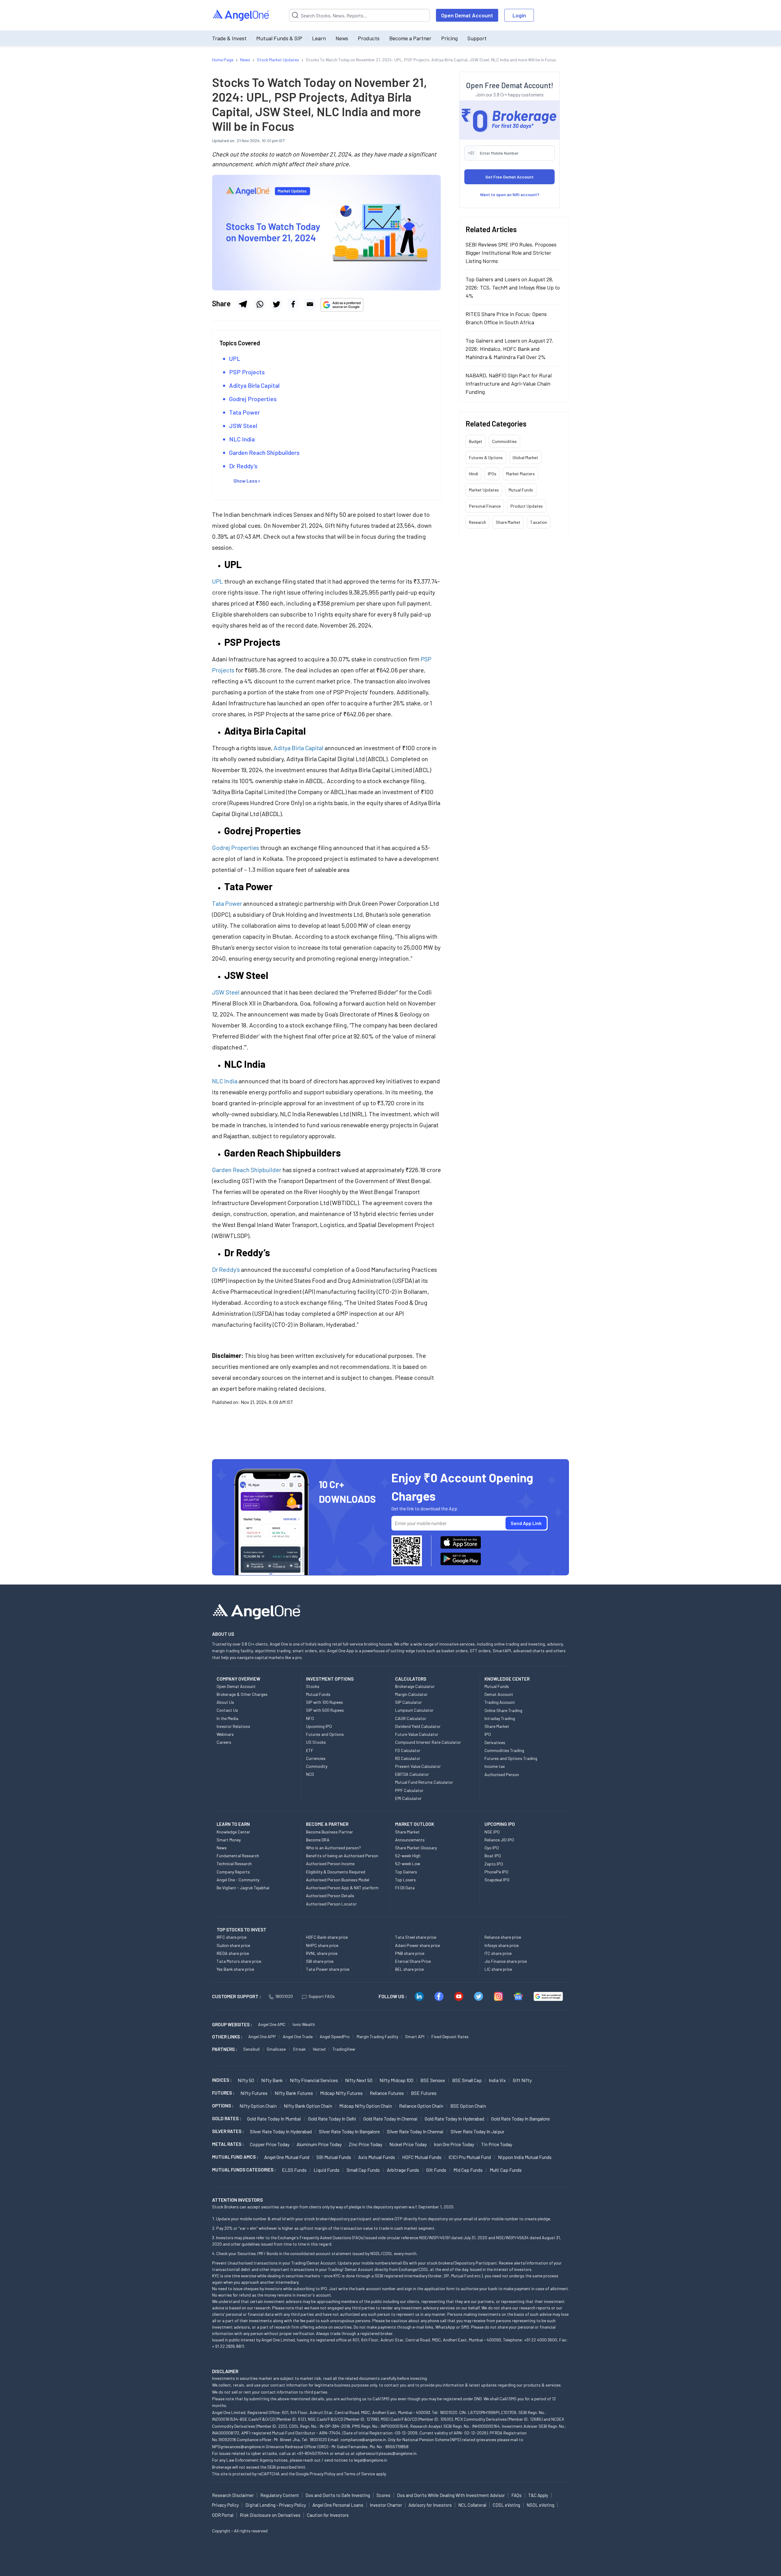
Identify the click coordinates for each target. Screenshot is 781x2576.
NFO (310, 1718)
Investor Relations (233, 1726)
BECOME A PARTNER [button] (327, 1824)
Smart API (415, 2036)
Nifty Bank (272, 2080)
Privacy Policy (322, 2474)
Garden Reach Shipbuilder (247, 1170)
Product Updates (527, 506)
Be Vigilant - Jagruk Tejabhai (243, 1888)
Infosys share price (502, 1945)
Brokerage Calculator (415, 1686)
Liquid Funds (327, 2170)
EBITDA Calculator (412, 1774)
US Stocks (316, 1742)
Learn (319, 38)
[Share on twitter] (276, 304)
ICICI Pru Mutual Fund (470, 2157)
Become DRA (318, 1840)
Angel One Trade (298, 2036)
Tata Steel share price (416, 1937)
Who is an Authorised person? (333, 1848)
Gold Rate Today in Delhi (332, 2119)
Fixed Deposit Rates (450, 2036)
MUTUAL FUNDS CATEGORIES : (244, 2170)
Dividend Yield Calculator (418, 1726)
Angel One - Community (238, 1880)
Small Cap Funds (363, 2170)
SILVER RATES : (228, 2131)
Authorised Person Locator (331, 1904)
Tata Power (245, 412)
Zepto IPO (494, 1864)
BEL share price (409, 1969)
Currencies (316, 1758)
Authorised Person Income (330, 1864)
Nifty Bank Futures (294, 2093)
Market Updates (484, 489)
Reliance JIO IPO (499, 1840)
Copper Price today (270, 2144)
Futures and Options (325, 1734)
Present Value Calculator (418, 1766)
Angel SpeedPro (335, 2036)
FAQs (516, 2495)
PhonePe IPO (496, 1872)
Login (519, 15)
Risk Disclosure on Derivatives (270, 2515)
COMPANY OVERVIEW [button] (238, 1679)
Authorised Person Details (330, 1896)
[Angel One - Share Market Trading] (241, 15)
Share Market (508, 522)
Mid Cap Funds (468, 2170)
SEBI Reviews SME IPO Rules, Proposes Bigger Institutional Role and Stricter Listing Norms (511, 252)
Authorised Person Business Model (338, 1880)
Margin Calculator (411, 1694)
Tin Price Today (497, 2144)
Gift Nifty (522, 2080)
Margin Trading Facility (377, 2036)
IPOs (492, 473)
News (342, 38)
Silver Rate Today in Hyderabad (281, 2131)
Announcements (410, 1840)
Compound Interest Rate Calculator (428, 1742)
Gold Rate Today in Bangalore (520, 2119)
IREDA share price (233, 1953)
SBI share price (320, 1961)
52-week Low (408, 1864)
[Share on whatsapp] (260, 304)
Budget (476, 441)
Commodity (317, 1766)
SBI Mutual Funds (334, 2157)
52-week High (408, 1856)
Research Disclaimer (233, 2495)
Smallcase (276, 2049)
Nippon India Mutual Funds (525, 2157)
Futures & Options (486, 457)
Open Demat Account (467, 15)
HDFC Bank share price (327, 1937)
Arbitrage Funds (403, 2170)
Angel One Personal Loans (338, 2505)
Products (369, 38)
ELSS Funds (294, 2170)
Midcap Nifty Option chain (366, 2106)
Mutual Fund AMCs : (235, 2157)
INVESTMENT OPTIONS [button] (330, 1679)
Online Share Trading (503, 1710)
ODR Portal (223, 2515)
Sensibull (251, 2049)
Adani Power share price (417, 1945)
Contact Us (227, 1710)
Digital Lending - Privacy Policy (276, 2505)
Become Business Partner (329, 1832)
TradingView (344, 2049)
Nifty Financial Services (314, 2080)
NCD (310, 1774)
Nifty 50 (246, 2080)
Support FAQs (322, 1996)
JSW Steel (243, 426)
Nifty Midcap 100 (396, 2080)
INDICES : (222, 2080)
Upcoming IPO (319, 1726)
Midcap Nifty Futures (341, 2093)
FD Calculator (408, 1750)
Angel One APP (262, 2036)
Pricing (449, 38)
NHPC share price (322, 1945)
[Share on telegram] (243, 304)
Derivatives (495, 1742)
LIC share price (498, 1969)
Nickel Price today (408, 2144)
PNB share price (410, 1953)
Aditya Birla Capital (254, 385)
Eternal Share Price (413, 1961)
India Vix (497, 2080)
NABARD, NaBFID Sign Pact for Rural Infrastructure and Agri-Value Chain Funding (509, 383)
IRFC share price (232, 1937)
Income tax (495, 1766)
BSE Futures (424, 2093)
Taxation (539, 522)
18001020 (284, 1996)
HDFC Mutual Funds (422, 2157)
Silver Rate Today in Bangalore (349, 2131)
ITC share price (498, 1953)
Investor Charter (386, 2505)
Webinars (225, 1734)
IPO (488, 1734)
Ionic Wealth (304, 2024)
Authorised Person (502, 1774)
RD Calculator (408, 1758)
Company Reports (233, 1872)
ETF (310, 1750)
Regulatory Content (280, 2495)
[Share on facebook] (293, 304)
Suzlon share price (233, 1945)
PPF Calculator (409, 1790)
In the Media (227, 1718)
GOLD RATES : (227, 2118)
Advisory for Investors (430, 2505)
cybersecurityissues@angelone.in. (387, 2453)
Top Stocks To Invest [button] (241, 1930)
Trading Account (500, 1702)
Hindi (473, 473)
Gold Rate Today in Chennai (390, 2119)
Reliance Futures (387, 2093)
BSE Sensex (433, 2080)
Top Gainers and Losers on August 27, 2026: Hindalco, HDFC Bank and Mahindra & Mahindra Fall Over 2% (509, 348)
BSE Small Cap (467, 2080)
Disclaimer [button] (225, 2371)
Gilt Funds (436, 2170)
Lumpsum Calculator (414, 1710)
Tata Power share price (328, 1969)
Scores (383, 2495)
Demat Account (499, 1694)
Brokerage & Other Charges (242, 1694)
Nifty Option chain (258, 2106)
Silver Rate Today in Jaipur (477, 2131)
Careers (224, 1742)
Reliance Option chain (421, 2106)
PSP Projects (247, 372)
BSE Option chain (468, 2106)
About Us (225, 1702)
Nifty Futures (254, 2093)
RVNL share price (322, 1953)
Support (477, 38)
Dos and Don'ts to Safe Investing (338, 2495)
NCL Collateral (472, 2505)
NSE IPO (492, 1832)
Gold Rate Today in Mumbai (274, 2119)
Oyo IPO (492, 1848)
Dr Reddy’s (243, 466)
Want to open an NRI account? (510, 194)
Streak (299, 2049)
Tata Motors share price (239, 1961)
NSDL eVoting (540, 2505)
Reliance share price (503, 1937)
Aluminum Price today (319, 2144)
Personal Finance (485, 506)
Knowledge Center (233, 1832)
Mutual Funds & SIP (279, 38)
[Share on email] (310, 304)
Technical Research (234, 1864)
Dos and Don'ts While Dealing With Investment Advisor (451, 2495)
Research (477, 522)
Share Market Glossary (416, 1848)
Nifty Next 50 (359, 2080)
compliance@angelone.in (363, 2439)
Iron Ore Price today (454, 2144)
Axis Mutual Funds (377, 2157)
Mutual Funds (521, 489)
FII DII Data (405, 1888)
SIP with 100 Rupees (324, 1702)
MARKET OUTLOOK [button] (415, 1824)
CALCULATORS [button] (411, 1679)
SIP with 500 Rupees (325, 1710)
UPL (235, 358)
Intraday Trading (500, 1718)
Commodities (504, 441)
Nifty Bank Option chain (308, 2106)
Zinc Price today (365, 2144)
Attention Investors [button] (238, 2200)
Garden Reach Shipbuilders (264, 452)
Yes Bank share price (235, 1969)
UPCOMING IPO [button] (500, 1824)
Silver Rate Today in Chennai (415, 2131)
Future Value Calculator (417, 1734)
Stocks (313, 1686)
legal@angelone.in (371, 2460)
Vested (319, 2049)
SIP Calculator (408, 1702)
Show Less (245, 481)
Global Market (525, 457)
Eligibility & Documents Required (336, 1872)
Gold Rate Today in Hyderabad (454, 2119)
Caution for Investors (328, 2515)
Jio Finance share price (506, 1961)
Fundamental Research (238, 1856)
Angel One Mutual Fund (287, 2157)
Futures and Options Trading (511, 1758)
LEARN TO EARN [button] (233, 1824)
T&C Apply (538, 2495)
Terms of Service (360, 2474)
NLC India (242, 439)
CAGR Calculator (411, 1718)
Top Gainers (406, 1872)
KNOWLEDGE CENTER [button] (507, 1679)
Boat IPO (493, 1856)
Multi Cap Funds (506, 2170)
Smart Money (229, 1840)
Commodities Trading (504, 1750)
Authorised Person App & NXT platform (342, 1888)
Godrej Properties (253, 399)
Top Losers (405, 1880)
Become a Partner (410, 38)
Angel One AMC (272, 2024)
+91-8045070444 (313, 2453)
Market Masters (520, 473)
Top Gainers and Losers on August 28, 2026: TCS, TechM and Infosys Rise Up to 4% (513, 287)
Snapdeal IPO (497, 1880)
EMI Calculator (408, 1798)
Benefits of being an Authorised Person (342, 1856)
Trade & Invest (229, 38)
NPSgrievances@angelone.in (238, 2446)
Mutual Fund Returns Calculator (424, 1782)
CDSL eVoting (506, 2505)
